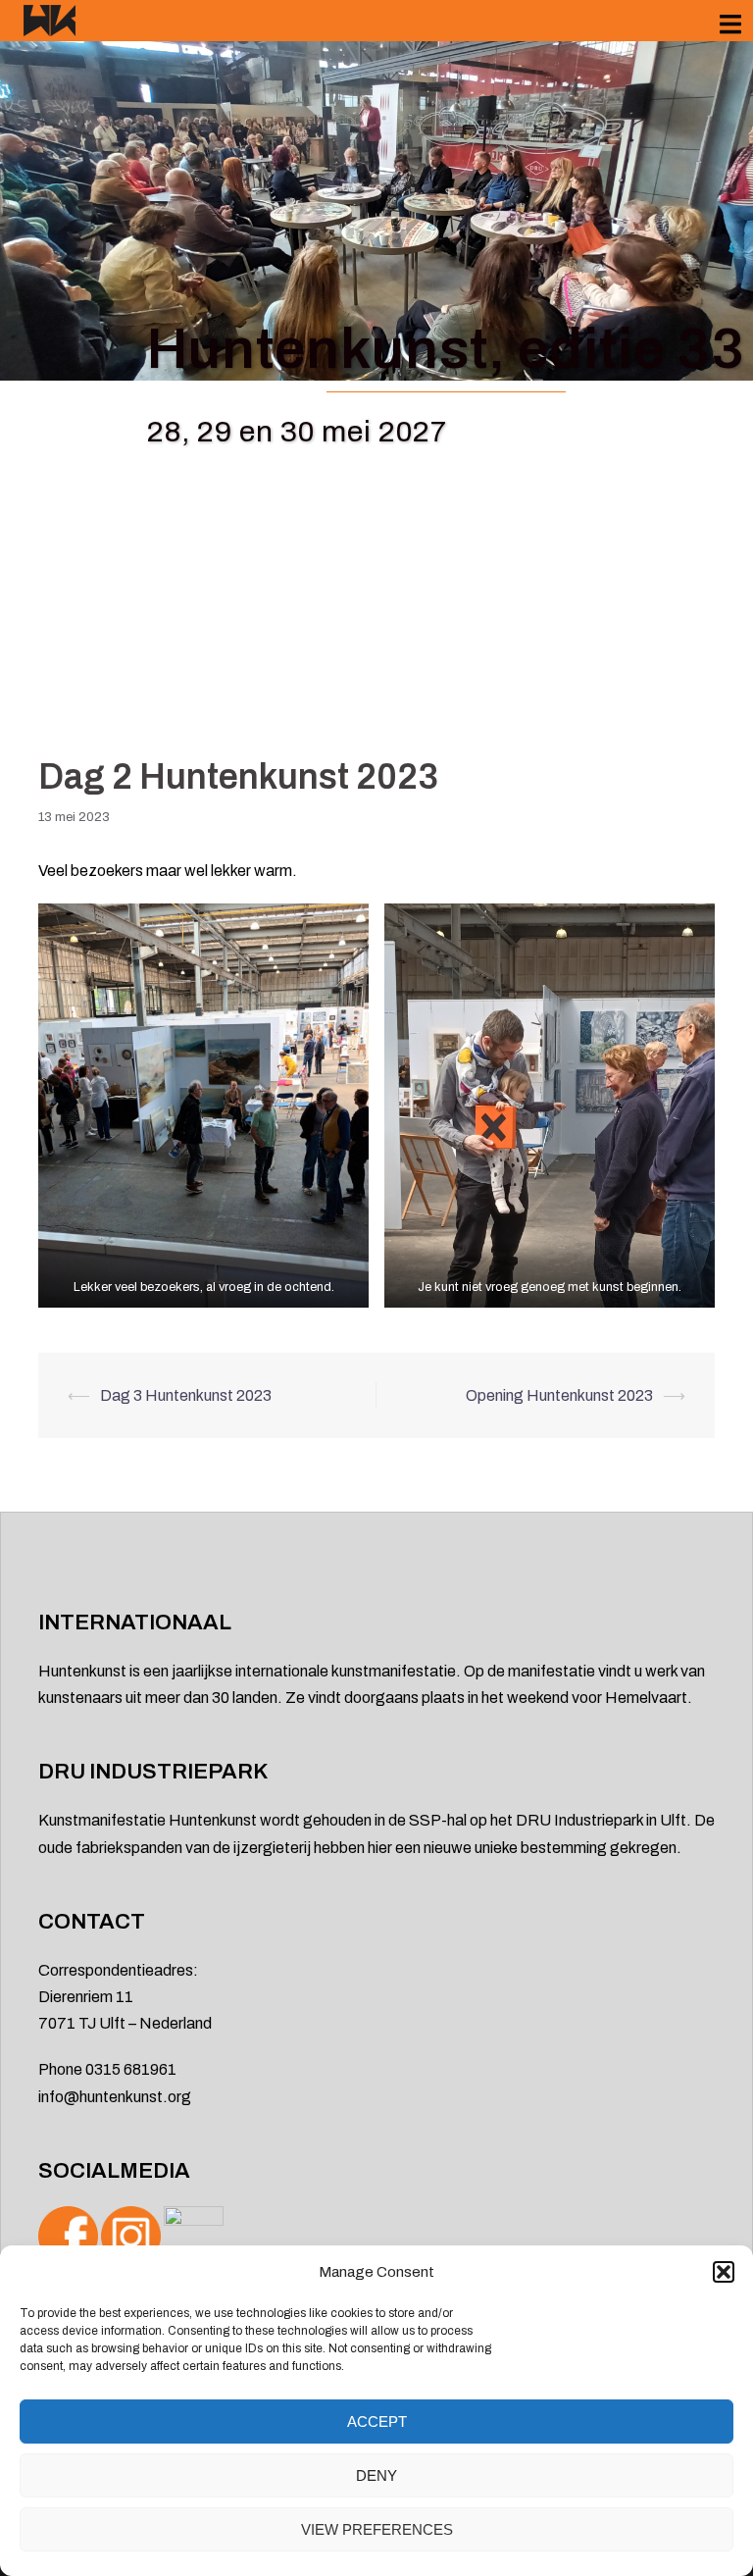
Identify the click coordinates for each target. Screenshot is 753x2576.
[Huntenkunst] (50, 19)
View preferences (377, 2529)
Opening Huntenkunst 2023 (559, 1395)
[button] (724, 2272)
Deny (376, 2475)
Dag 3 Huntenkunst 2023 (186, 1395)
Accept (377, 2421)
